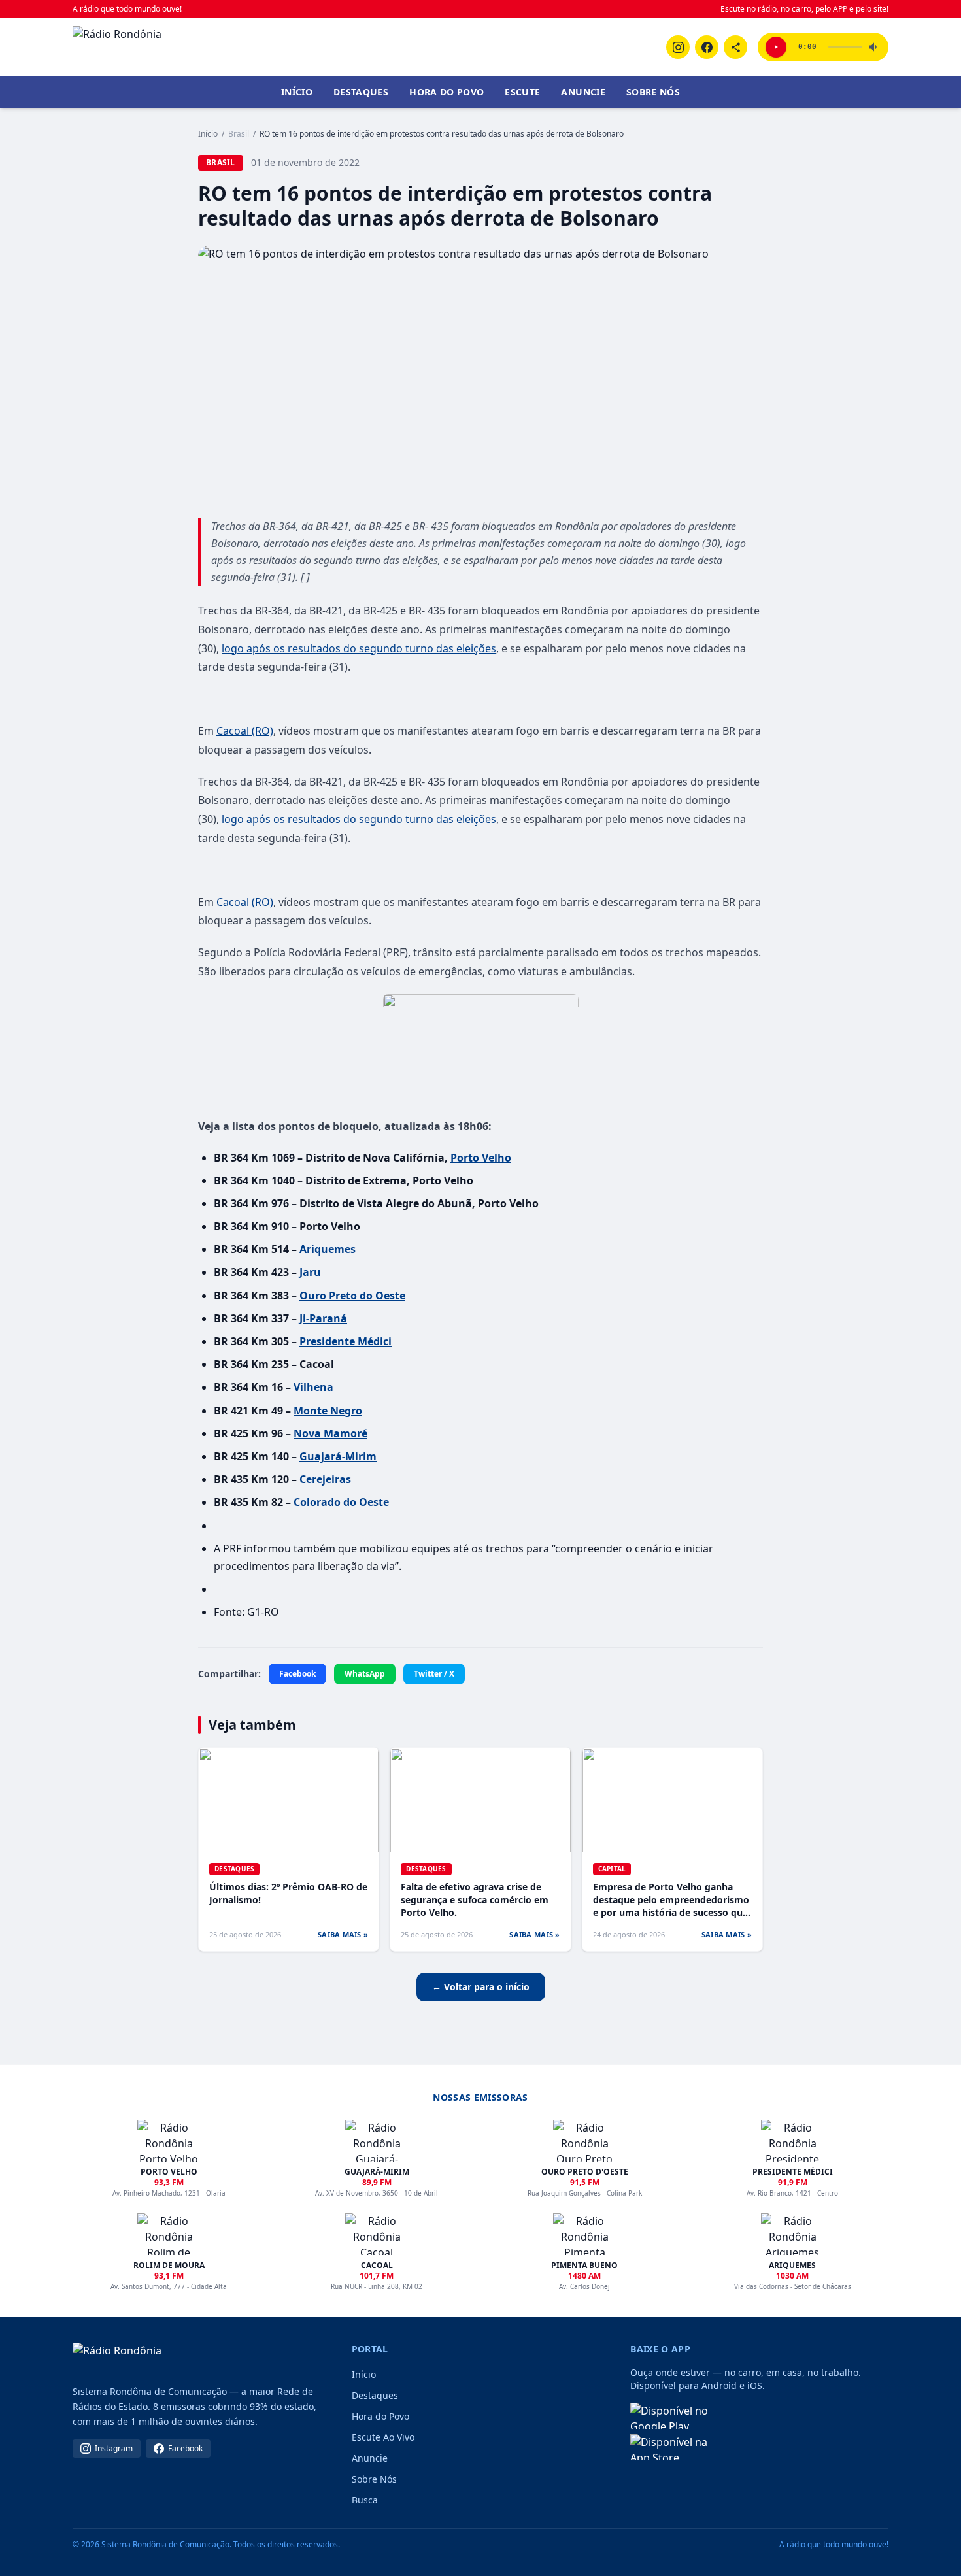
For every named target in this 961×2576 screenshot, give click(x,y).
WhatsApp (365, 1674)
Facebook (297, 1674)
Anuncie (583, 92)
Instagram (114, 2448)
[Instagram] (678, 47)
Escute (522, 92)
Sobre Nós (653, 92)
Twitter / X (434, 1674)
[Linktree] (735, 47)
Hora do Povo (447, 92)
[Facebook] (707, 47)
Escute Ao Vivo (383, 2437)
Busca (365, 2500)
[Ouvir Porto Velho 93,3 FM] (776, 47)
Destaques (361, 92)
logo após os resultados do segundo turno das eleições (359, 648)
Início (297, 92)
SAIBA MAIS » (343, 1934)
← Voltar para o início (481, 1987)
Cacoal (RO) (245, 731)
